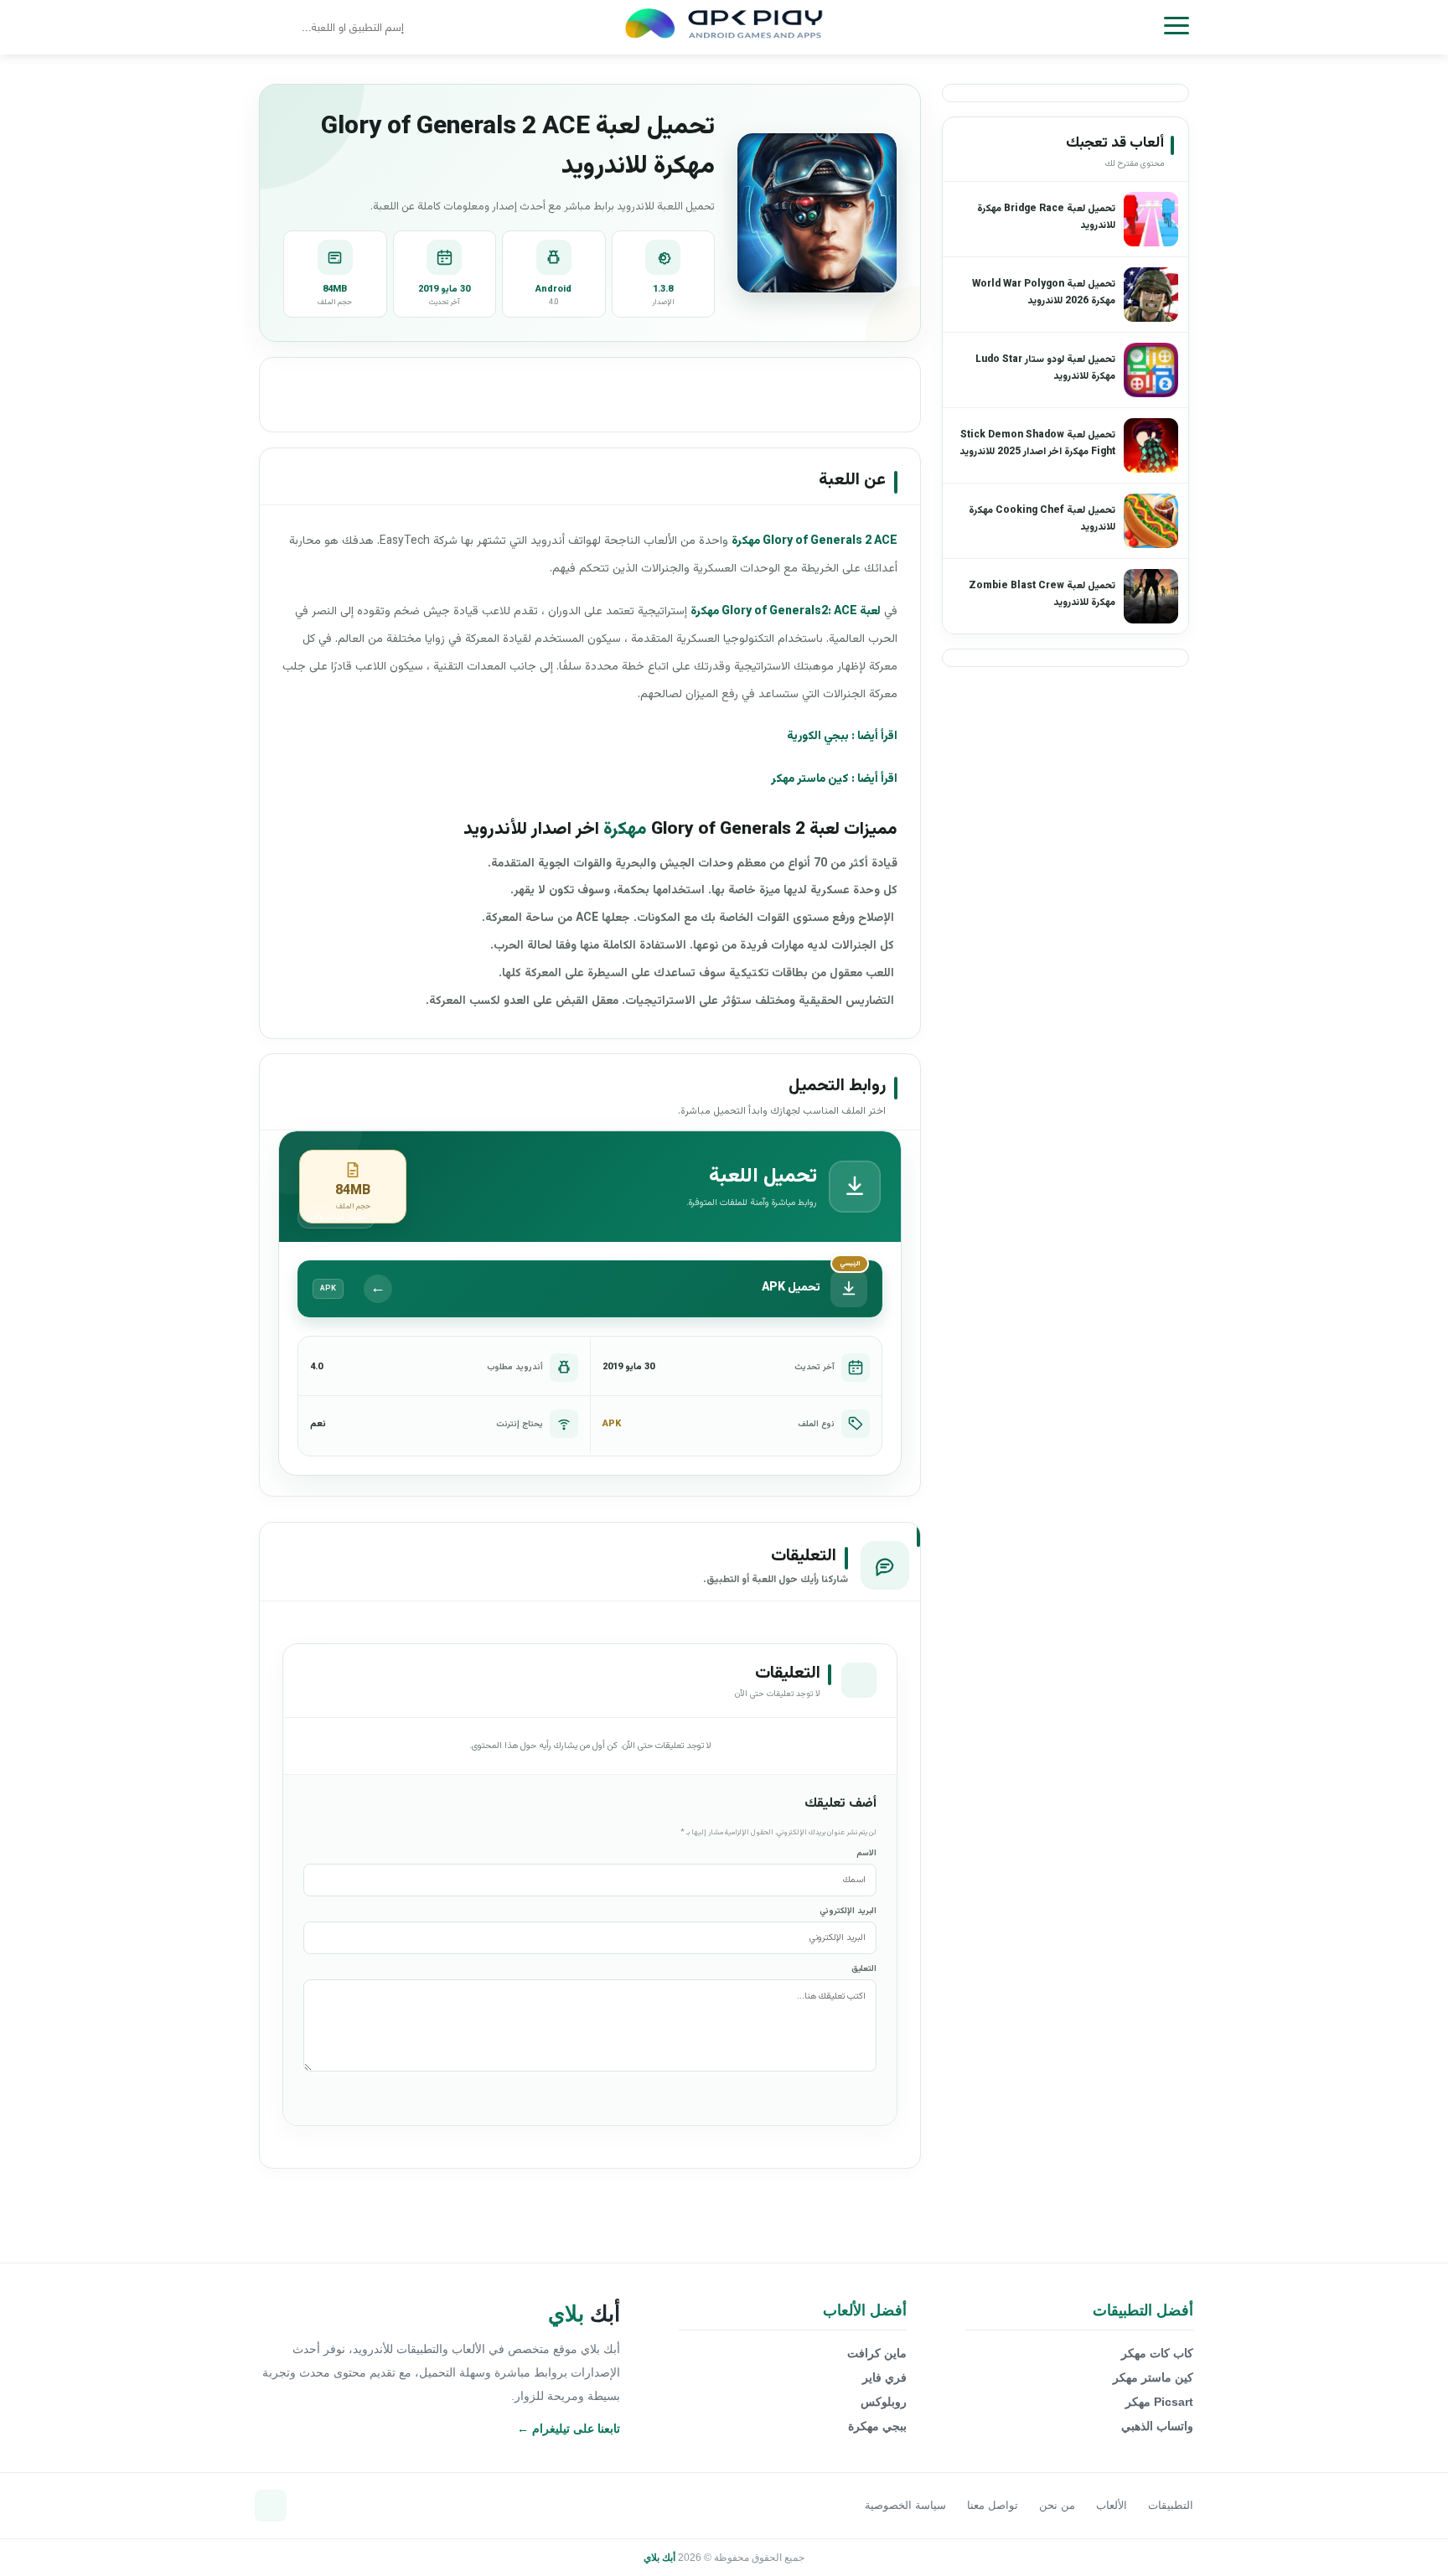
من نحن (1057, 2505)
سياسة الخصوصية (905, 2505)
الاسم (866, 1853)
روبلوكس (884, 2402)
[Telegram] (271, 2506)
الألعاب (1112, 2505)
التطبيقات (1171, 2505)
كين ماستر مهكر (810, 779)
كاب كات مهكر (1157, 2353)
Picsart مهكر (1159, 2402)
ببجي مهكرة (877, 2426)
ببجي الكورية (818, 737)
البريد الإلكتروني (848, 1911)
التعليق (864, 1969)
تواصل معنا (993, 2505)
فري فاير (884, 2377)
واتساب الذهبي (1157, 2426)
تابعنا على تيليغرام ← (569, 2429)
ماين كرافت (877, 2353)
